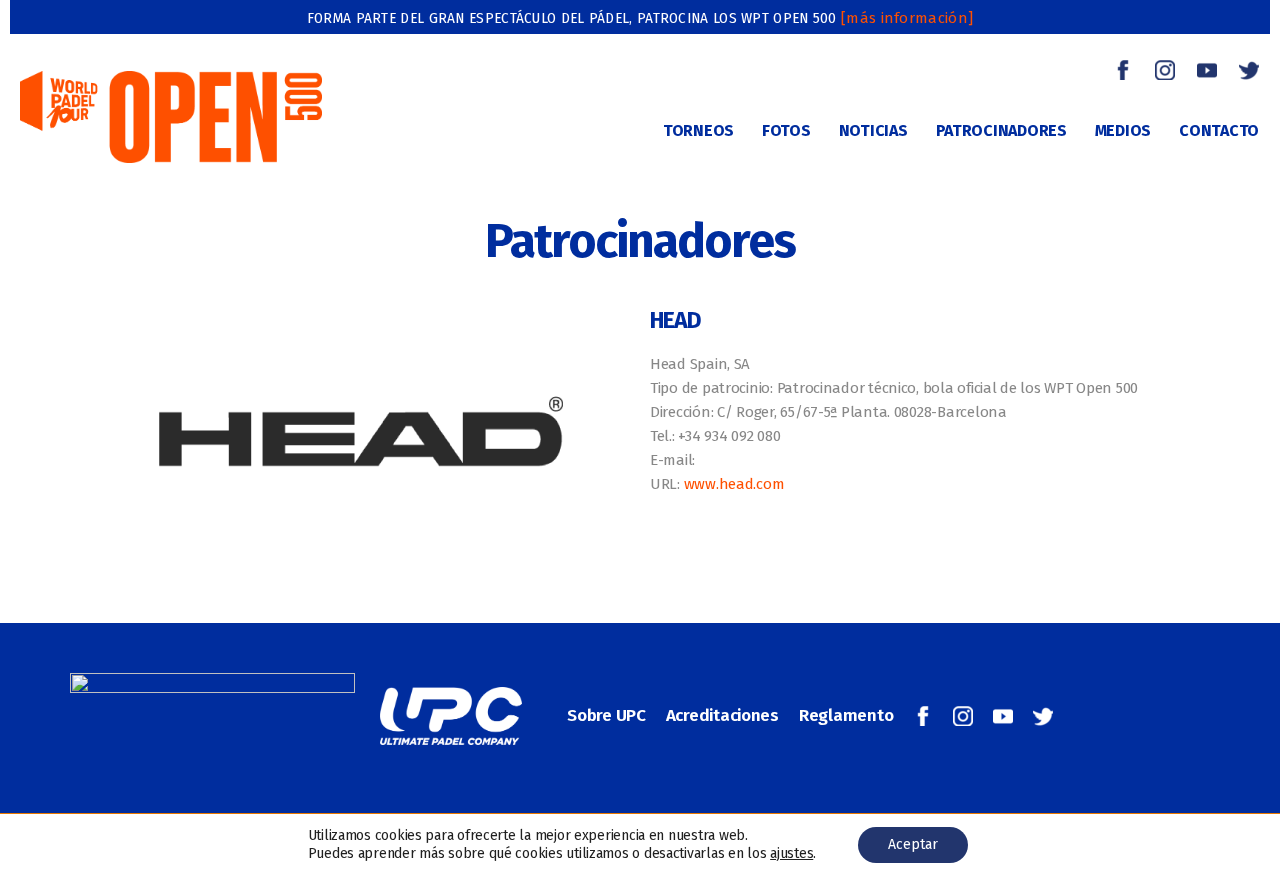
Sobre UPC (606, 715)
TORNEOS (698, 130)
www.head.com (734, 484)
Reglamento (846, 715)
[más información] (907, 18)
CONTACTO (1219, 130)
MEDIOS (1123, 130)
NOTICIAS (873, 130)
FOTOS (786, 130)
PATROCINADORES (1001, 130)
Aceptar (913, 844)
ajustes (791, 853)
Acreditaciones (722, 715)
